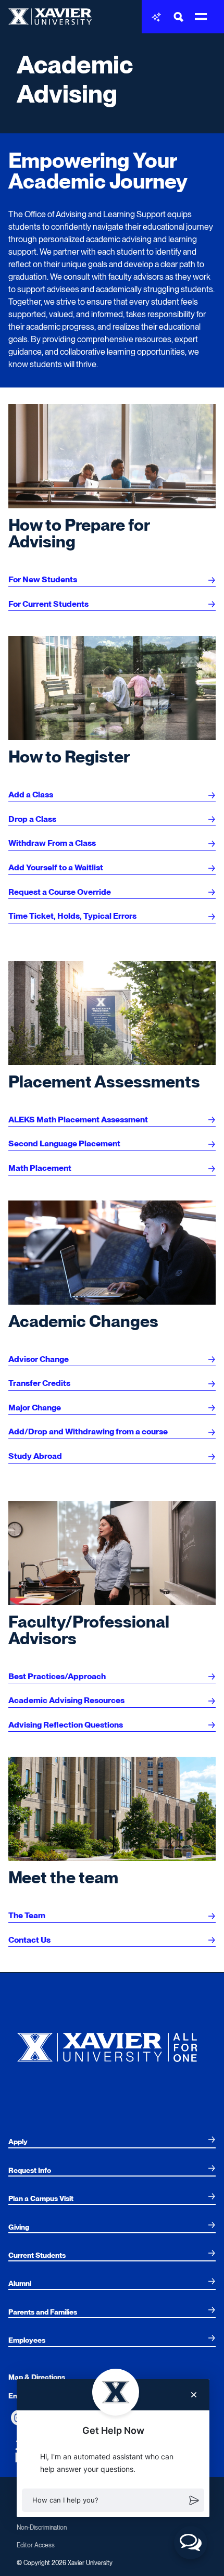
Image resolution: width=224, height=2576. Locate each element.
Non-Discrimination (42, 2528)
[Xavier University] (112, 2045)
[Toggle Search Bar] (179, 17)
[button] (113, 2500)
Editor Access (36, 2545)
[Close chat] (194, 2395)
